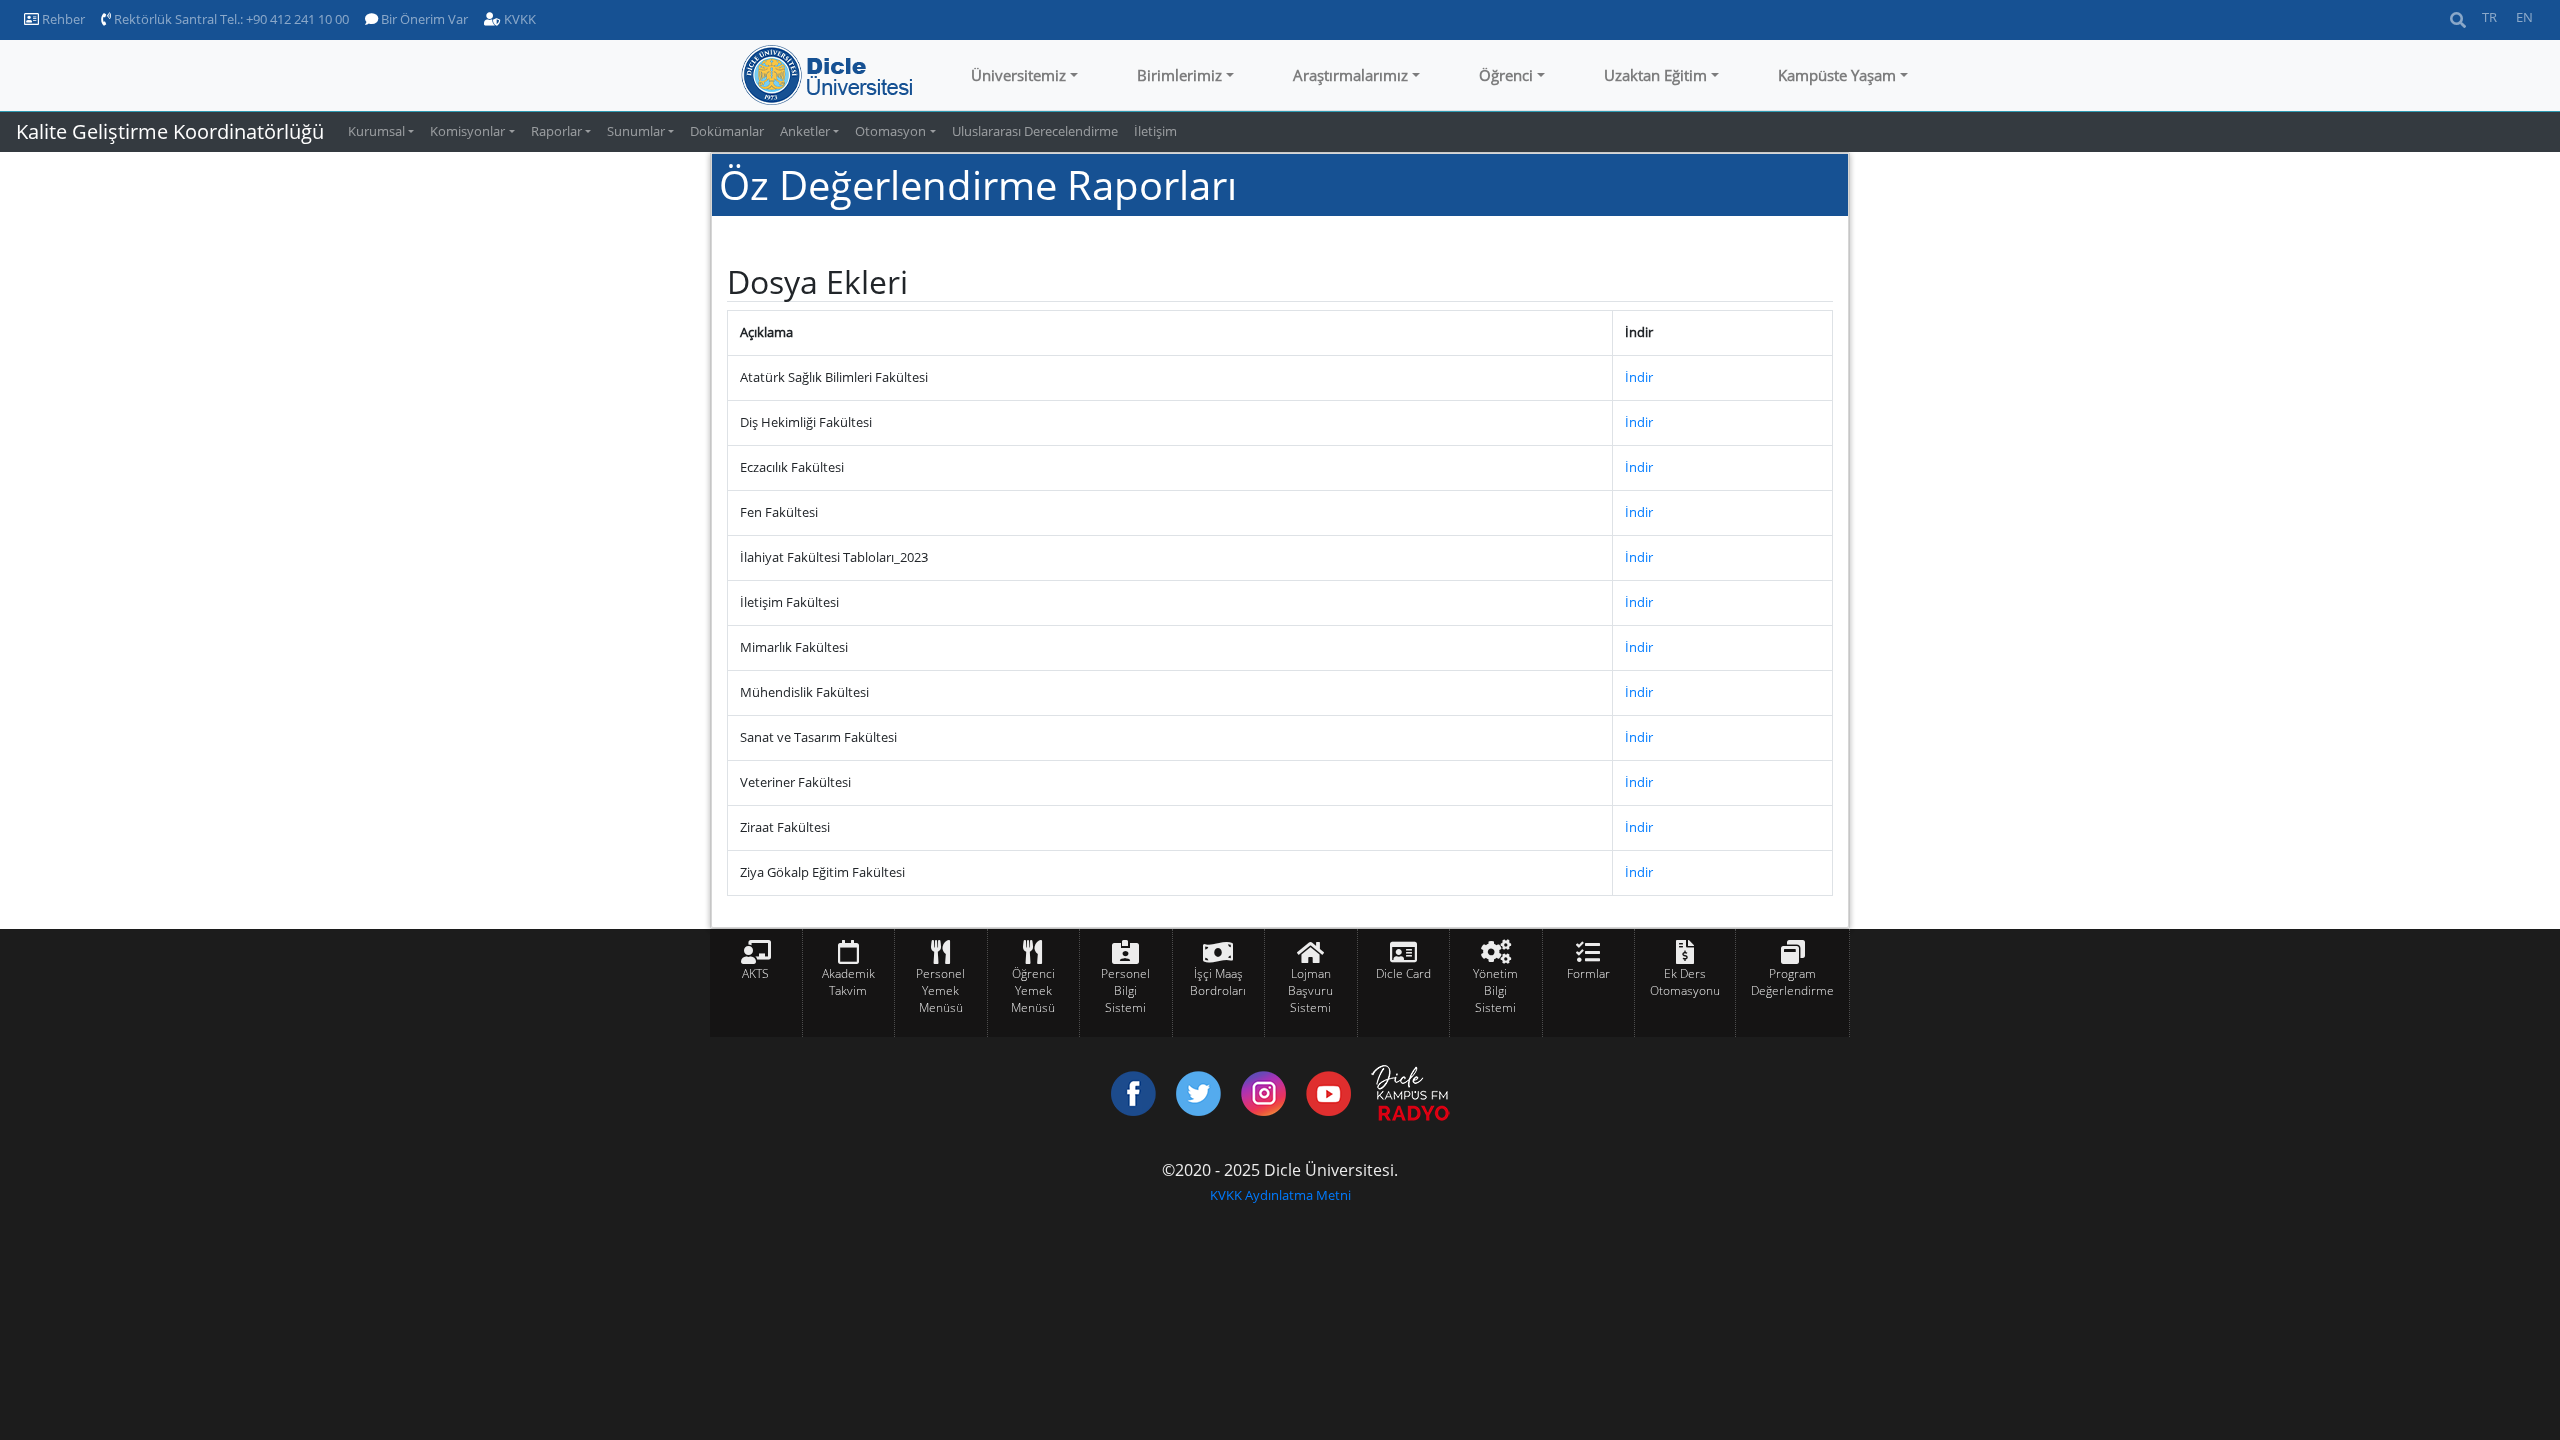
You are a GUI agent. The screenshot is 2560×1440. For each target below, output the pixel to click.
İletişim (1155, 131)
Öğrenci (1506, 75)
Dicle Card (1403, 973)
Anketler (805, 131)
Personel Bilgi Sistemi (1125, 990)
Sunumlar (636, 131)
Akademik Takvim (848, 982)
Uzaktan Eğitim (1655, 75)
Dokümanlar (727, 131)
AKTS (755, 973)
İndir (1639, 377)
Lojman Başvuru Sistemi (1310, 990)
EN (2524, 17)
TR (2489, 17)
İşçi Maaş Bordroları (1218, 982)
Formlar (1588, 973)
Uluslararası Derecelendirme (1035, 131)
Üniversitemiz (1018, 75)
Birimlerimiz (1179, 75)
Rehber (62, 19)
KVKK (518, 19)
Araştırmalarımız (1350, 75)
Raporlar (556, 131)
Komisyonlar (467, 131)
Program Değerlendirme (1792, 982)
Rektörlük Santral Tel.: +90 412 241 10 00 (230, 19)
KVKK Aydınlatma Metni (1280, 1195)
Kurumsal (376, 131)
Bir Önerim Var (423, 19)
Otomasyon (890, 131)
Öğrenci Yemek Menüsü (1033, 990)
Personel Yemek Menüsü (940, 990)
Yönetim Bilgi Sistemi (1495, 990)
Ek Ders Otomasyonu (1685, 982)
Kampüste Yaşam (1837, 75)
